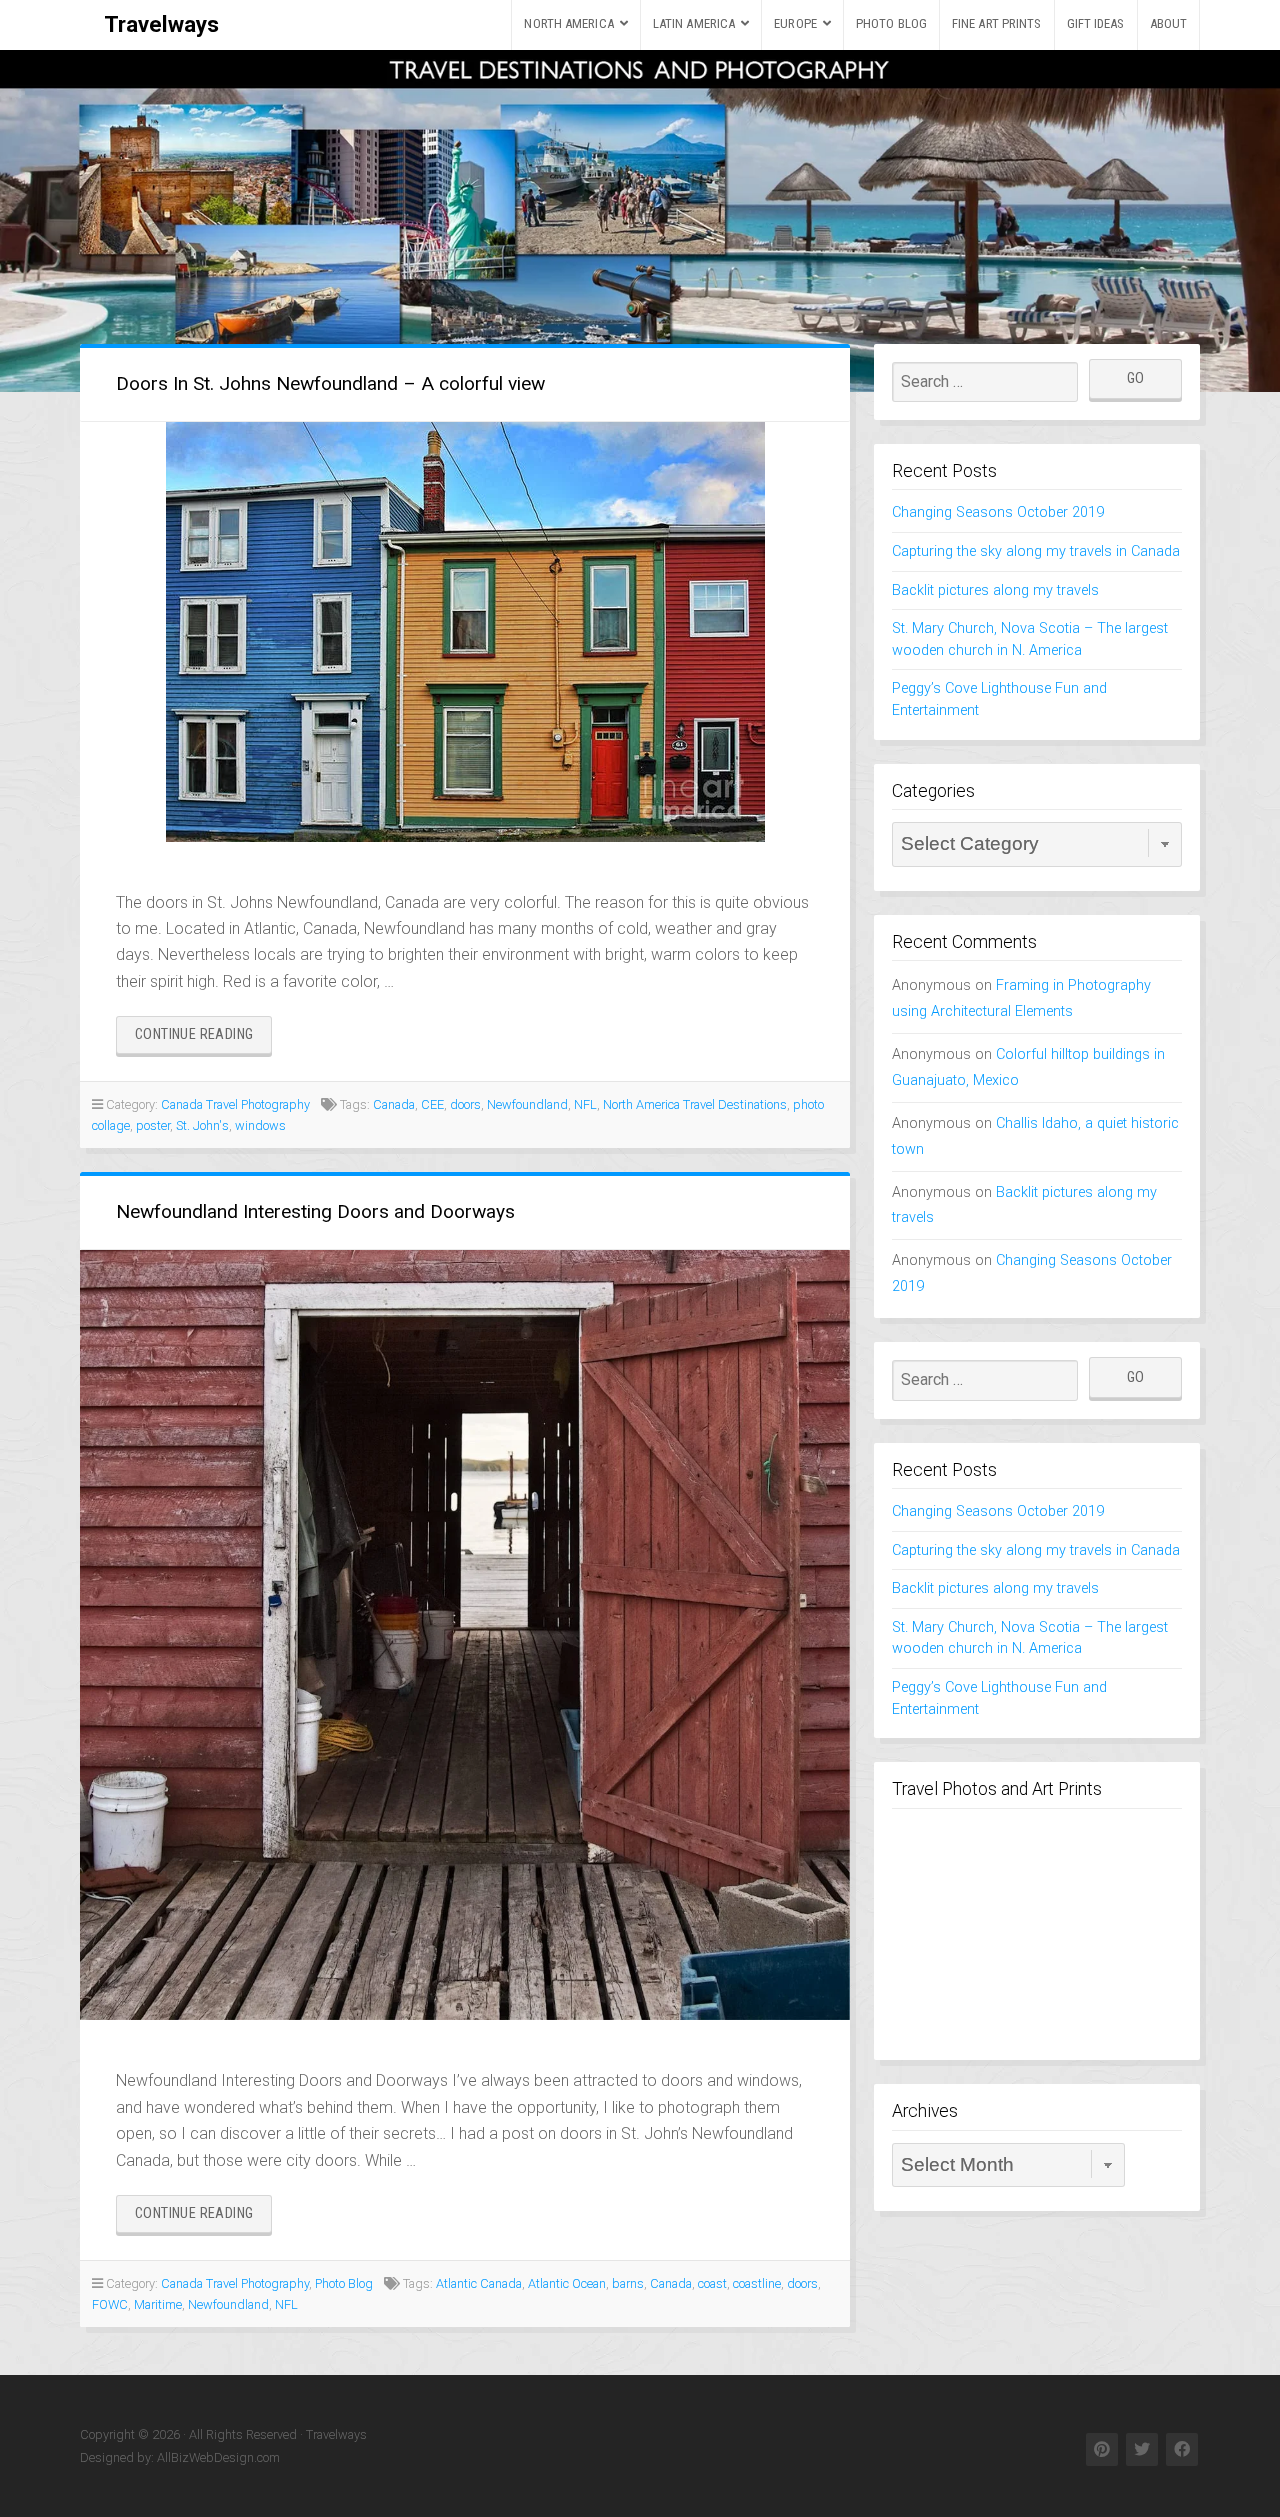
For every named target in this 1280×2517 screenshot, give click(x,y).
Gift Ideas (1096, 23)
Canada (394, 1104)
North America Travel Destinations (695, 1104)
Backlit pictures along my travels (995, 590)
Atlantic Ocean (567, 2283)
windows (260, 1125)
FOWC (110, 2304)
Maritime (158, 2304)
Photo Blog (891, 23)
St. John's (202, 1125)
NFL (585, 1104)
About (1169, 23)
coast (712, 2283)
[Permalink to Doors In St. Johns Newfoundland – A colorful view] (465, 632)
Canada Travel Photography (235, 1104)
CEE (432, 1104)
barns (628, 2283)
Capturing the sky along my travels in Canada (1036, 551)
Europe (795, 23)
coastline (757, 2283)
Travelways (161, 24)
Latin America (694, 23)
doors (465, 1104)
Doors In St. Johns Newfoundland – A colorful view (330, 383)
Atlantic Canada (479, 2283)
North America (568, 23)
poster (153, 1125)
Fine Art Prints (997, 23)
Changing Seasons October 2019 (998, 512)
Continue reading (203, 1039)
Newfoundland (527, 1104)
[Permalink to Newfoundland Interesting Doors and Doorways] (465, 1635)
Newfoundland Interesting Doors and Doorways (315, 1211)
